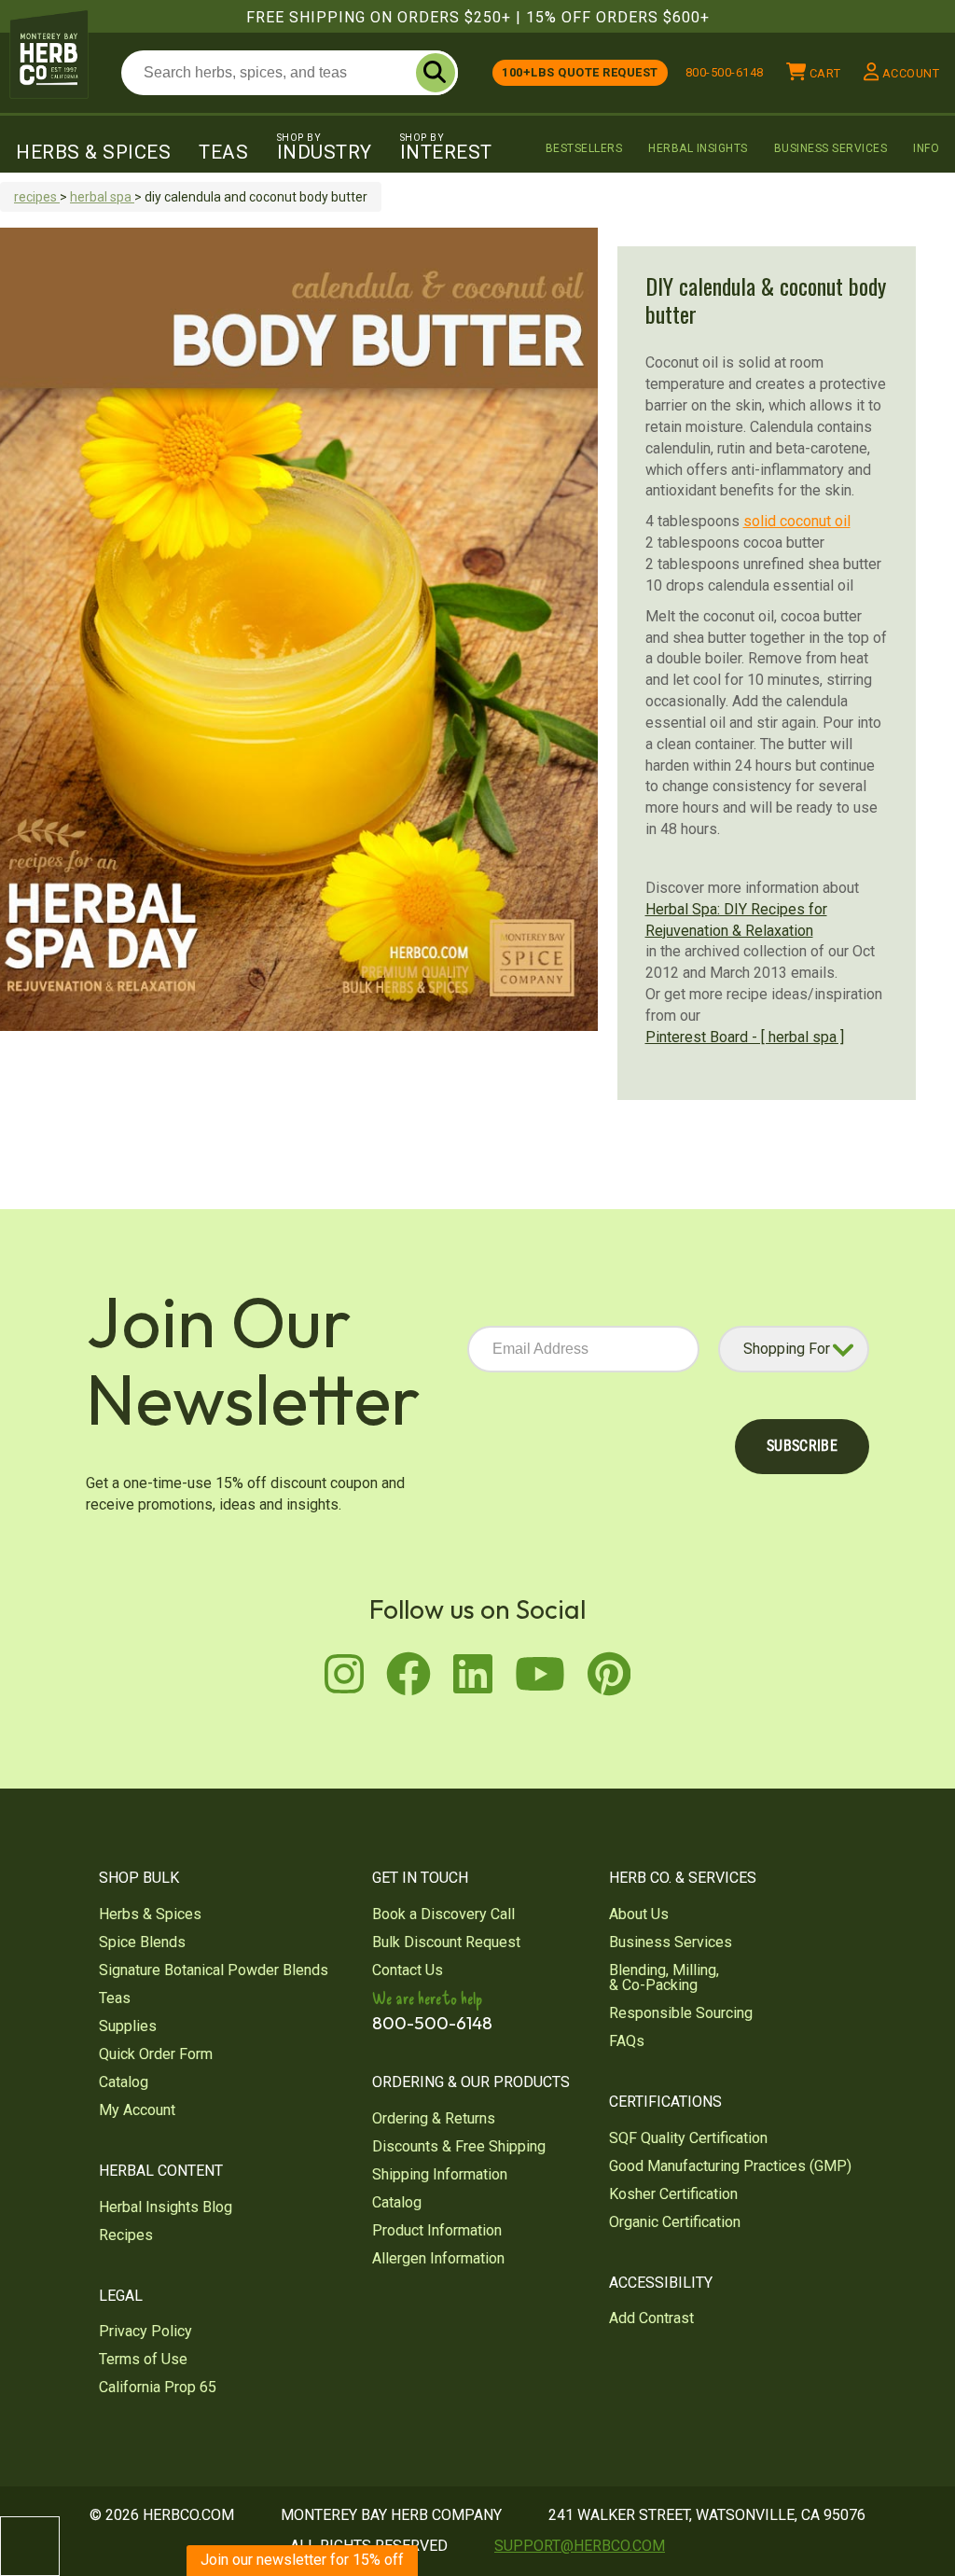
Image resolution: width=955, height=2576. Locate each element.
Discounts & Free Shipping (459, 2146)
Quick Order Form (156, 2054)
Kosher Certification (673, 2194)
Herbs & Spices (93, 152)
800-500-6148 (725, 72)
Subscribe (802, 1446)
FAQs (627, 2041)
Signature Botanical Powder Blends (214, 1970)
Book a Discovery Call (443, 1914)
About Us (639, 1914)
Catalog (124, 2082)
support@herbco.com (580, 2546)
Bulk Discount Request (446, 1942)
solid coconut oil (797, 521)
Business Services (831, 148)
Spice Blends (142, 1942)
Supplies (128, 2026)
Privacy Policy (145, 2331)
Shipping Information (440, 2174)
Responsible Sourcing (681, 2013)
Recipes (126, 2235)
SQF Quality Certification (688, 2138)
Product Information (437, 2230)
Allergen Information (438, 2258)
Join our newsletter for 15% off (302, 2560)
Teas (223, 152)
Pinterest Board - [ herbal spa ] (745, 1037)
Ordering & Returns (434, 2118)
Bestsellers (584, 148)
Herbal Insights (698, 148)
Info (926, 148)
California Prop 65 (158, 2387)
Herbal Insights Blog (166, 2207)
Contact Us (408, 1970)
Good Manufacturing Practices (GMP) (730, 2166)
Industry (325, 147)
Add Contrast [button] (651, 2318)
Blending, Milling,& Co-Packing (664, 1977)
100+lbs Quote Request (580, 72)
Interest (446, 147)
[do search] (436, 73)
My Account (137, 2110)
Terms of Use (143, 2359)
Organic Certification (675, 2222)
